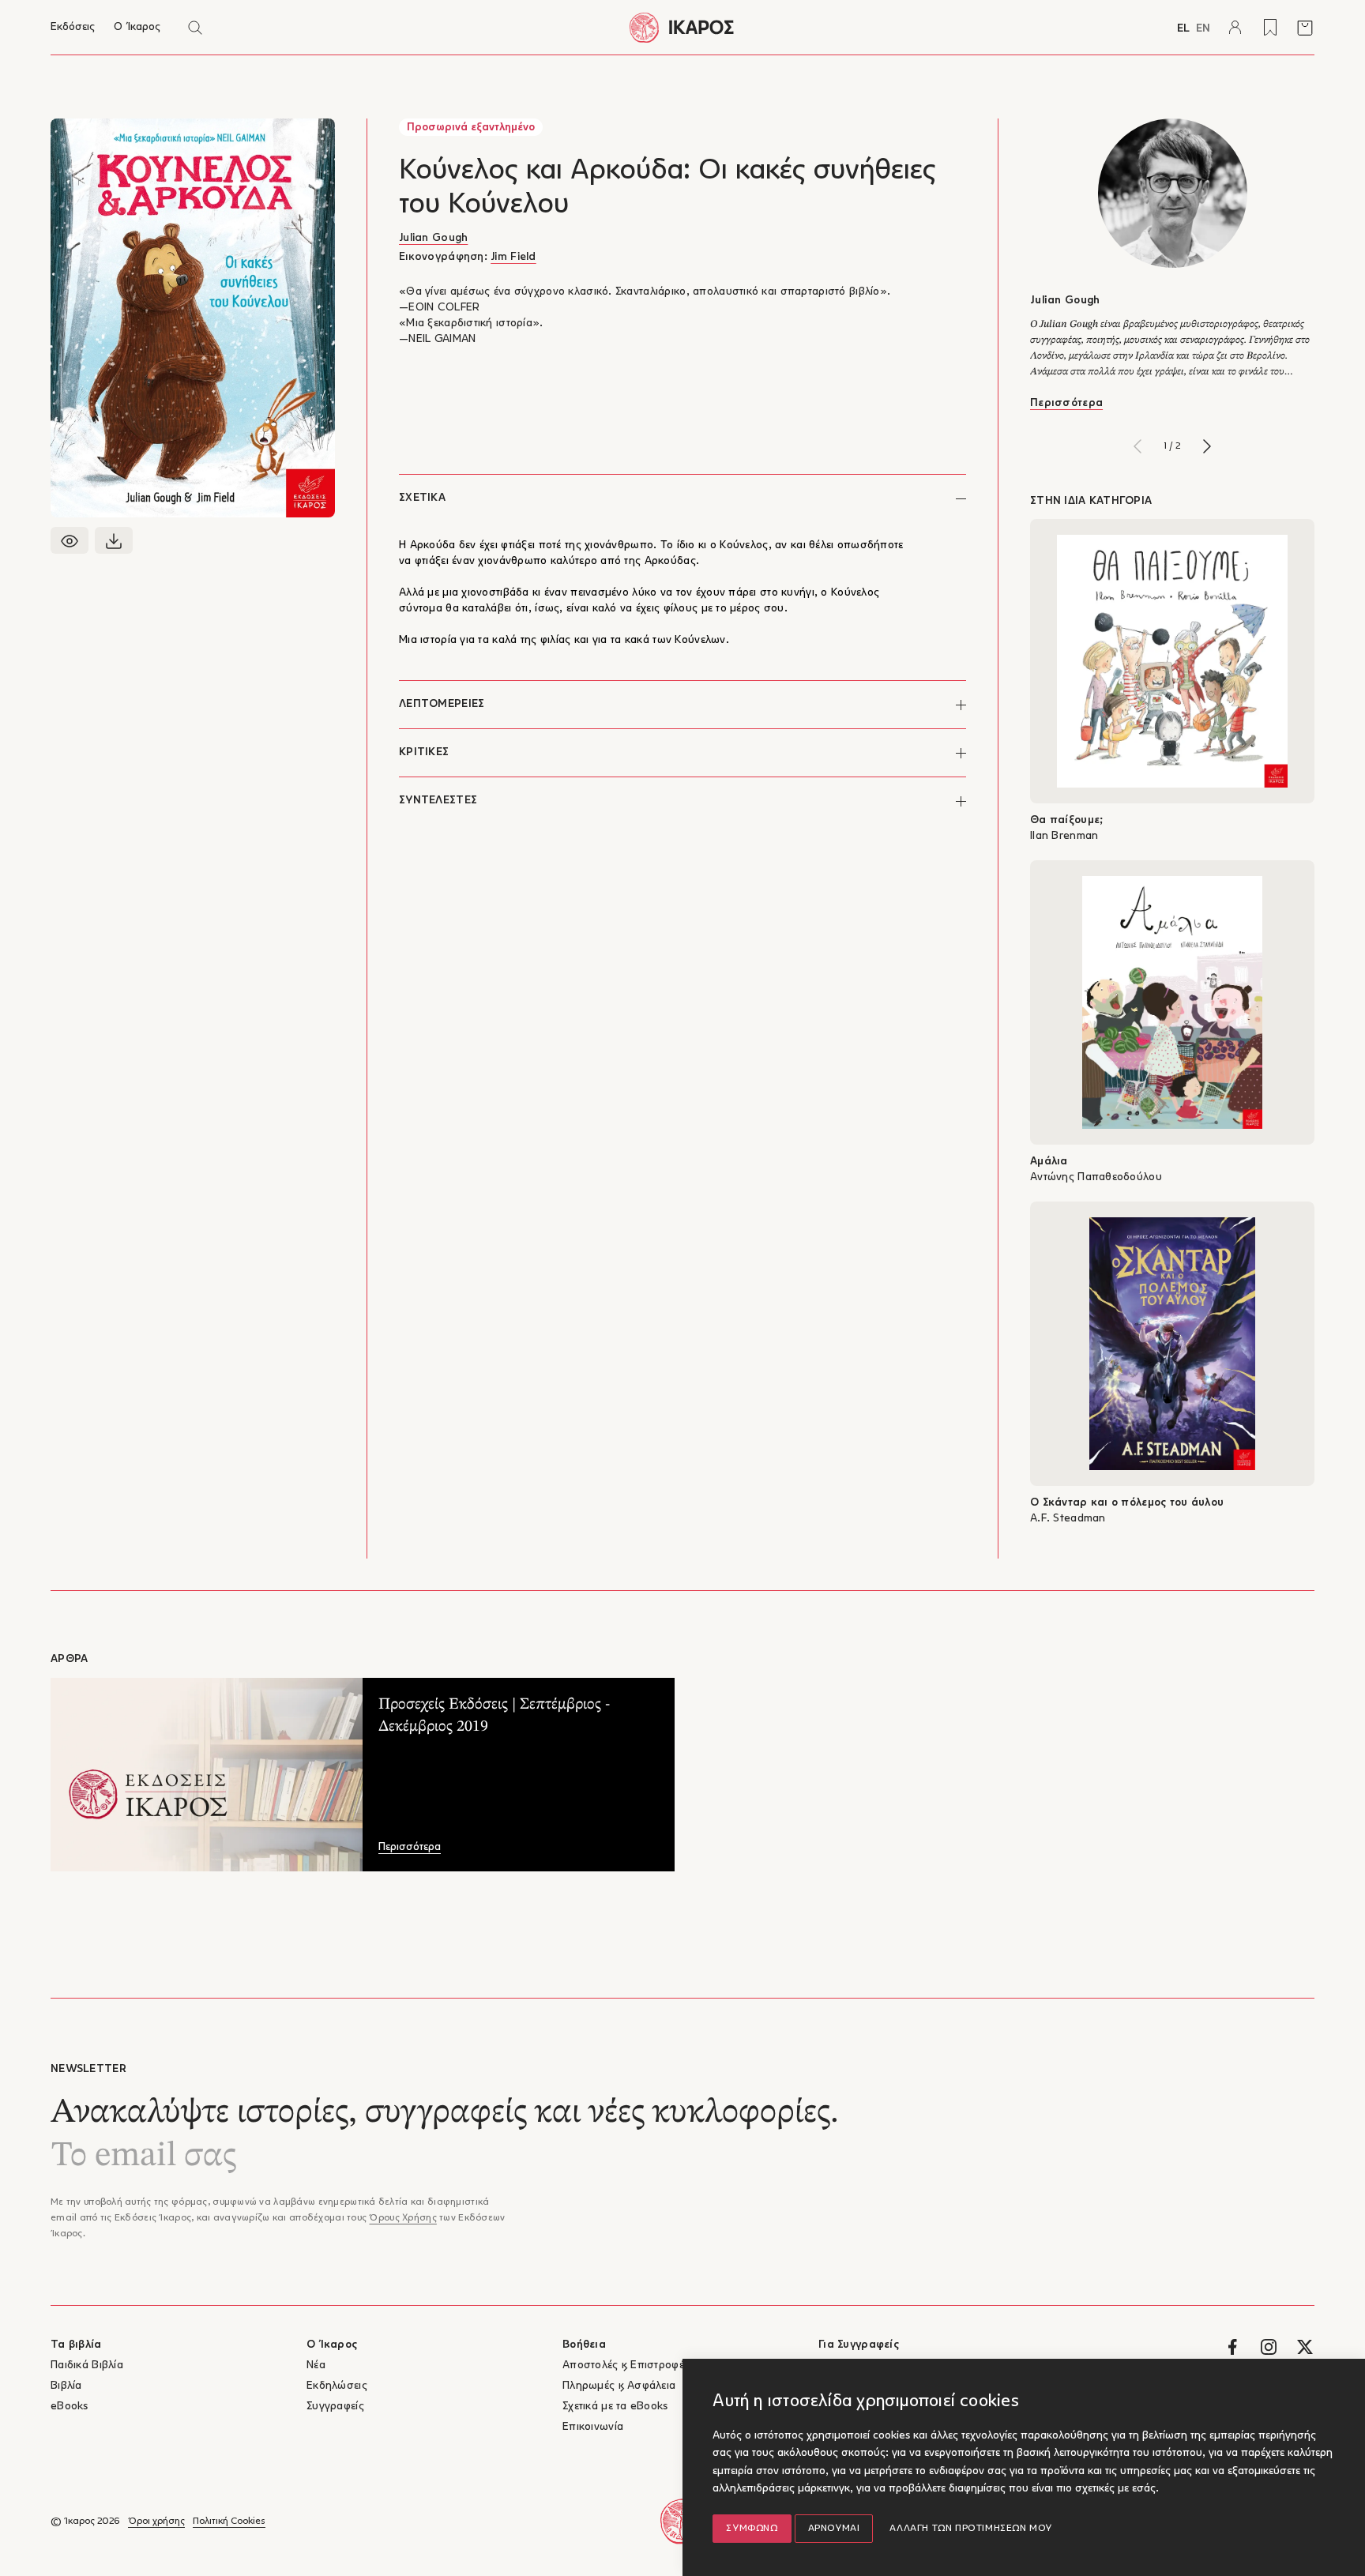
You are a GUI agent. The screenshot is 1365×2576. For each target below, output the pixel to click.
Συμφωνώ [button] (752, 2529)
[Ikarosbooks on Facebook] (1232, 2347)
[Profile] (1235, 28)
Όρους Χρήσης (402, 2218)
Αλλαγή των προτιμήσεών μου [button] (971, 2529)
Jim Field (513, 257)
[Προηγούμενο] (1137, 446)
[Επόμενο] (1207, 446)
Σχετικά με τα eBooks (615, 2407)
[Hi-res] (114, 540)
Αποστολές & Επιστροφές (626, 2365)
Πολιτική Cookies (229, 2521)
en (1203, 29)
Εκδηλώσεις (337, 2386)
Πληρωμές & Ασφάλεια (619, 2386)
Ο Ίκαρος (137, 27)
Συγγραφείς (335, 2407)
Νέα (316, 2365)
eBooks (70, 2407)
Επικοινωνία (593, 2427)
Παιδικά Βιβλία (87, 2365)
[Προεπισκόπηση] (70, 540)
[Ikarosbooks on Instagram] (1269, 2347)
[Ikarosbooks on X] (1305, 2347)
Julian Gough (433, 238)
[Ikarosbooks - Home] (682, 27)
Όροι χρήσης (156, 2521)
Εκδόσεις (73, 27)
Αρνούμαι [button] (834, 2529)
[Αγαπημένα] (1270, 28)
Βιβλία (66, 2386)
